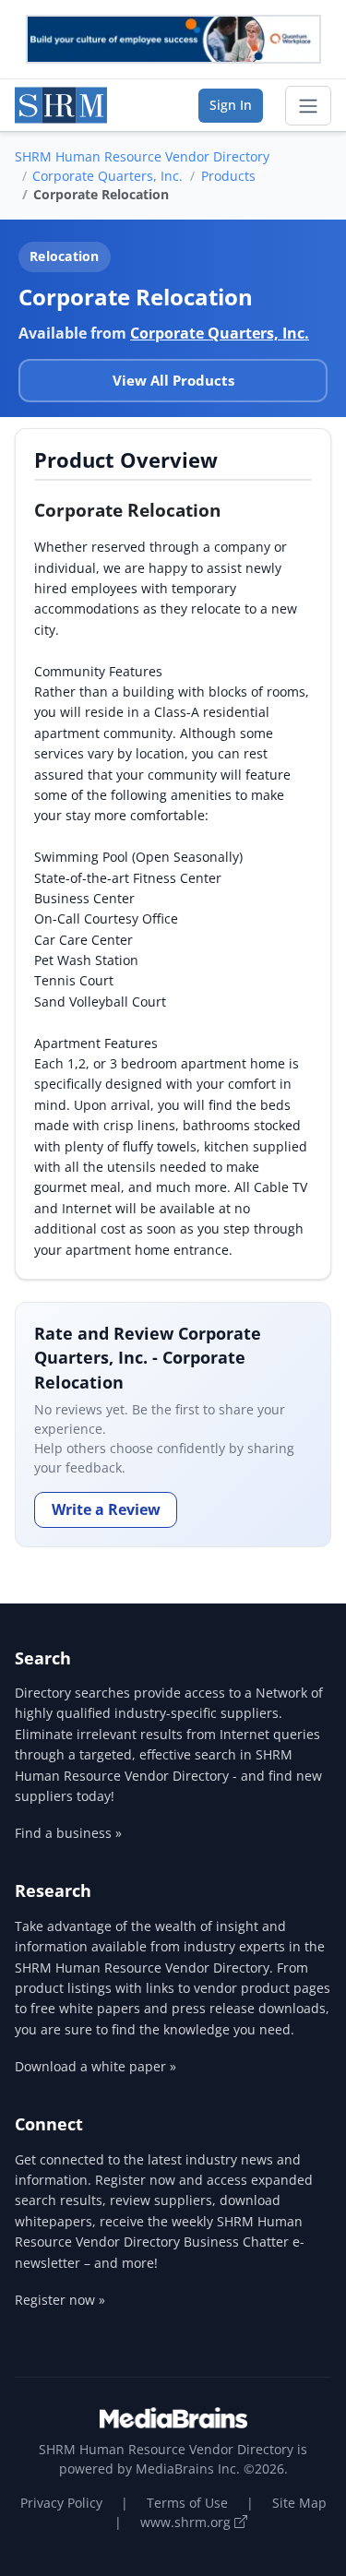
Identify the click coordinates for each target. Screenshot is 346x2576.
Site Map (299, 2503)
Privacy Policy (61, 2503)
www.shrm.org (187, 2522)
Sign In (231, 105)
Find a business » (68, 1833)
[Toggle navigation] (308, 106)
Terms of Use (187, 2503)
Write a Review (106, 1509)
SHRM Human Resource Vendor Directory (142, 156)
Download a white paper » (95, 2066)
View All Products (173, 380)
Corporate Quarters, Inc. (107, 176)
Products (228, 176)
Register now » (60, 2300)
